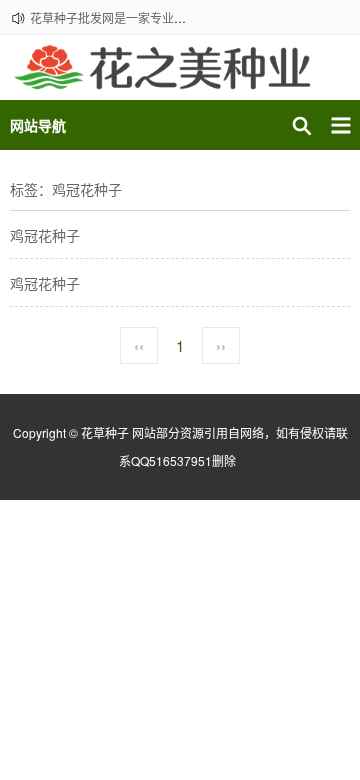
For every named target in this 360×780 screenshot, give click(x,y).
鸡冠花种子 (45, 235)
